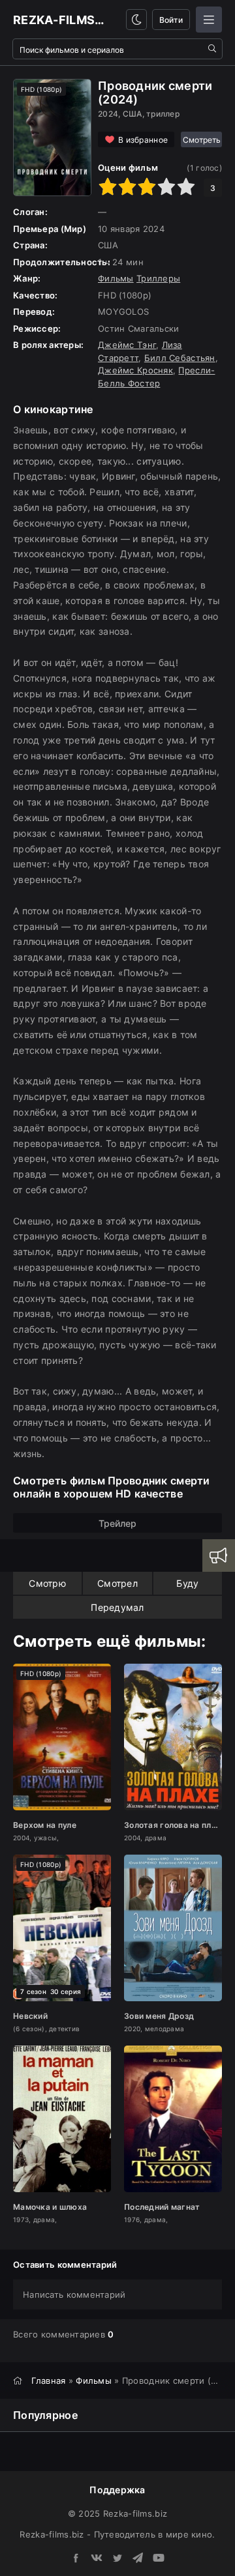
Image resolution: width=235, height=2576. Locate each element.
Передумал (117, 1607)
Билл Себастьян (180, 358)
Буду (187, 1583)
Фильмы (116, 278)
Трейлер (117, 1523)
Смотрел (117, 1583)
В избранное (143, 140)
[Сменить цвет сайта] (136, 20)
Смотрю (47, 1583)
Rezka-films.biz (60, 20)
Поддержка (117, 2490)
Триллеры (158, 278)
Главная (49, 2381)
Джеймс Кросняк (135, 370)
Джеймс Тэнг (127, 345)
